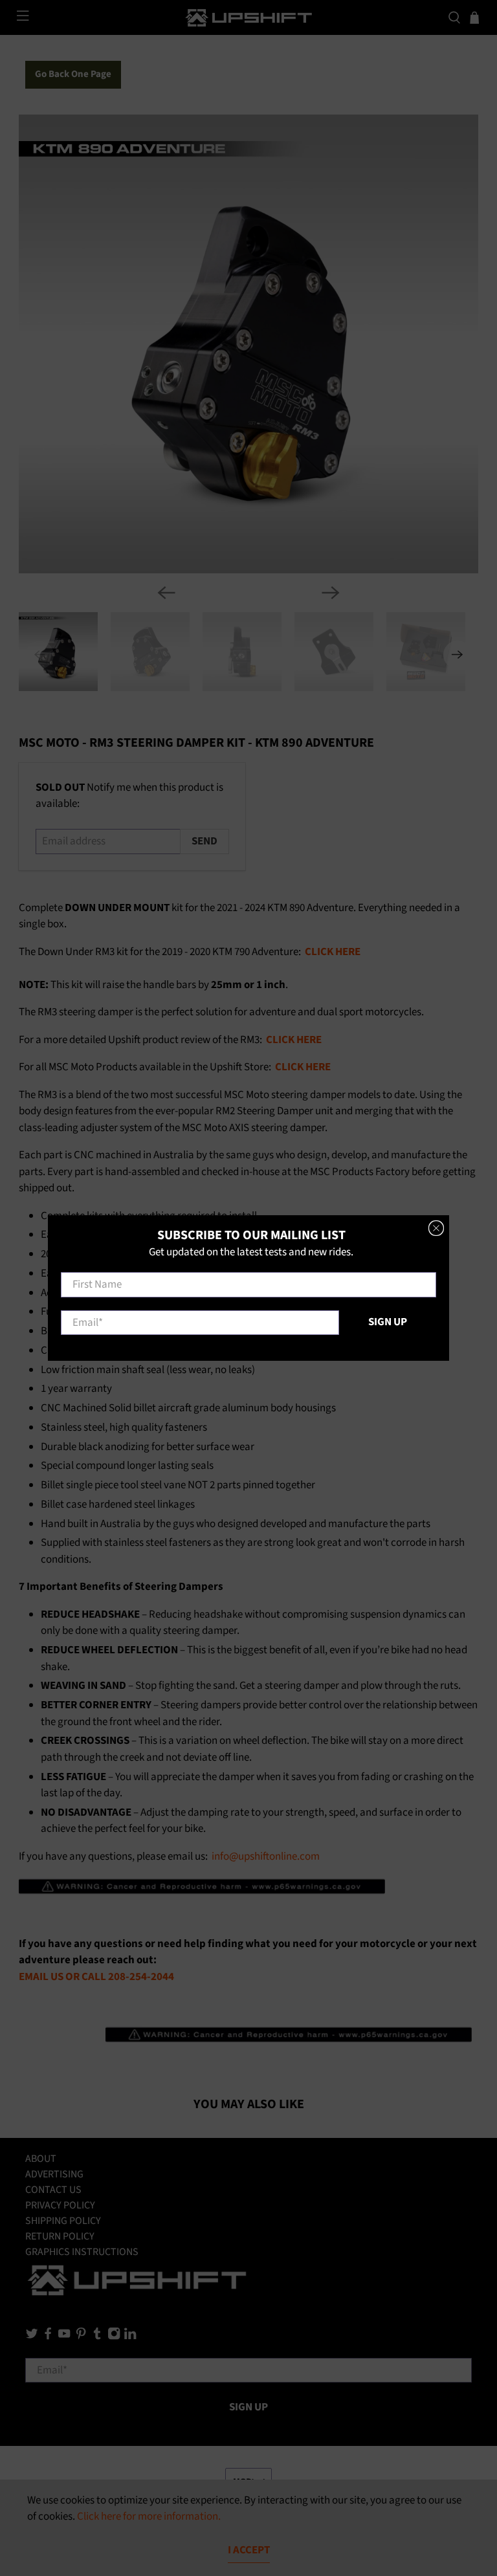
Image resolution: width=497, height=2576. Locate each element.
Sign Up (388, 1322)
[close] (436, 1228)
